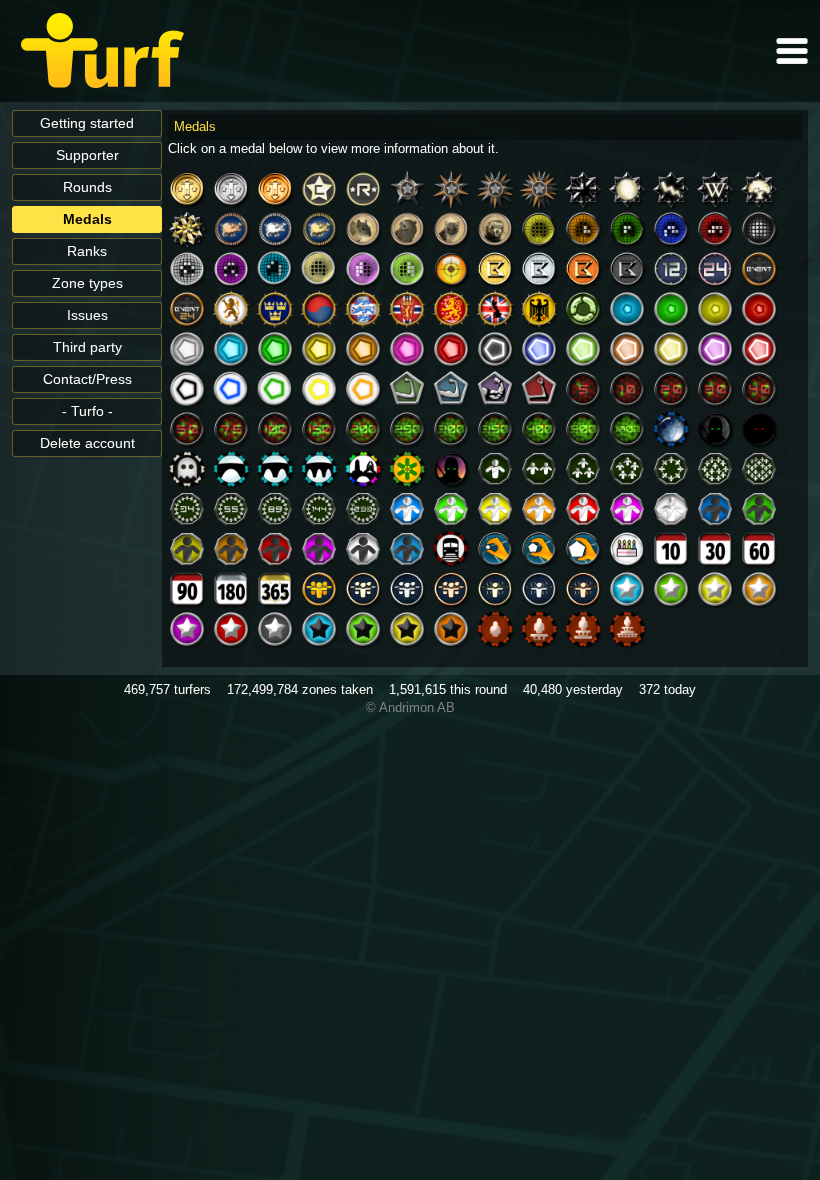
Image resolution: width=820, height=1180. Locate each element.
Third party (87, 347)
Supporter (87, 155)
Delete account (87, 443)
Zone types (87, 283)
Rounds (87, 187)
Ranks (87, 251)
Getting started (87, 123)
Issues (87, 315)
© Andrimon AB (410, 707)
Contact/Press (87, 379)
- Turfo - (87, 411)
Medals (87, 219)
